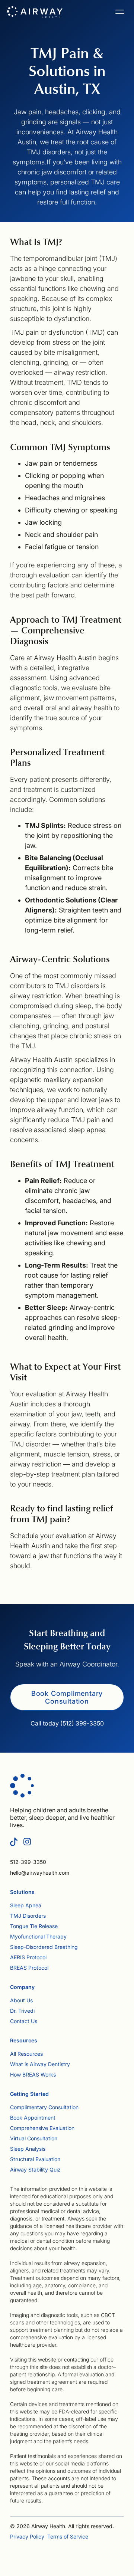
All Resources (26, 2054)
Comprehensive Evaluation (42, 2128)
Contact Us (24, 2021)
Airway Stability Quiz (35, 2169)
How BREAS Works (33, 2074)
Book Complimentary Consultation (67, 1697)
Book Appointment (33, 2118)
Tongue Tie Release (34, 1926)
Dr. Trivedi (22, 2011)
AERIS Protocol (28, 1957)
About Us (21, 2000)
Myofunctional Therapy (38, 1936)
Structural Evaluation (35, 2159)
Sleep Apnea (26, 1905)
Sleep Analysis (28, 2149)
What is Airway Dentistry (40, 2064)
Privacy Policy (27, 2536)
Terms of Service (68, 2536)
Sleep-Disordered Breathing (44, 1947)
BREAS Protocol (29, 1968)
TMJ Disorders (28, 1916)
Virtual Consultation (34, 2138)
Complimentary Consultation (44, 2107)
